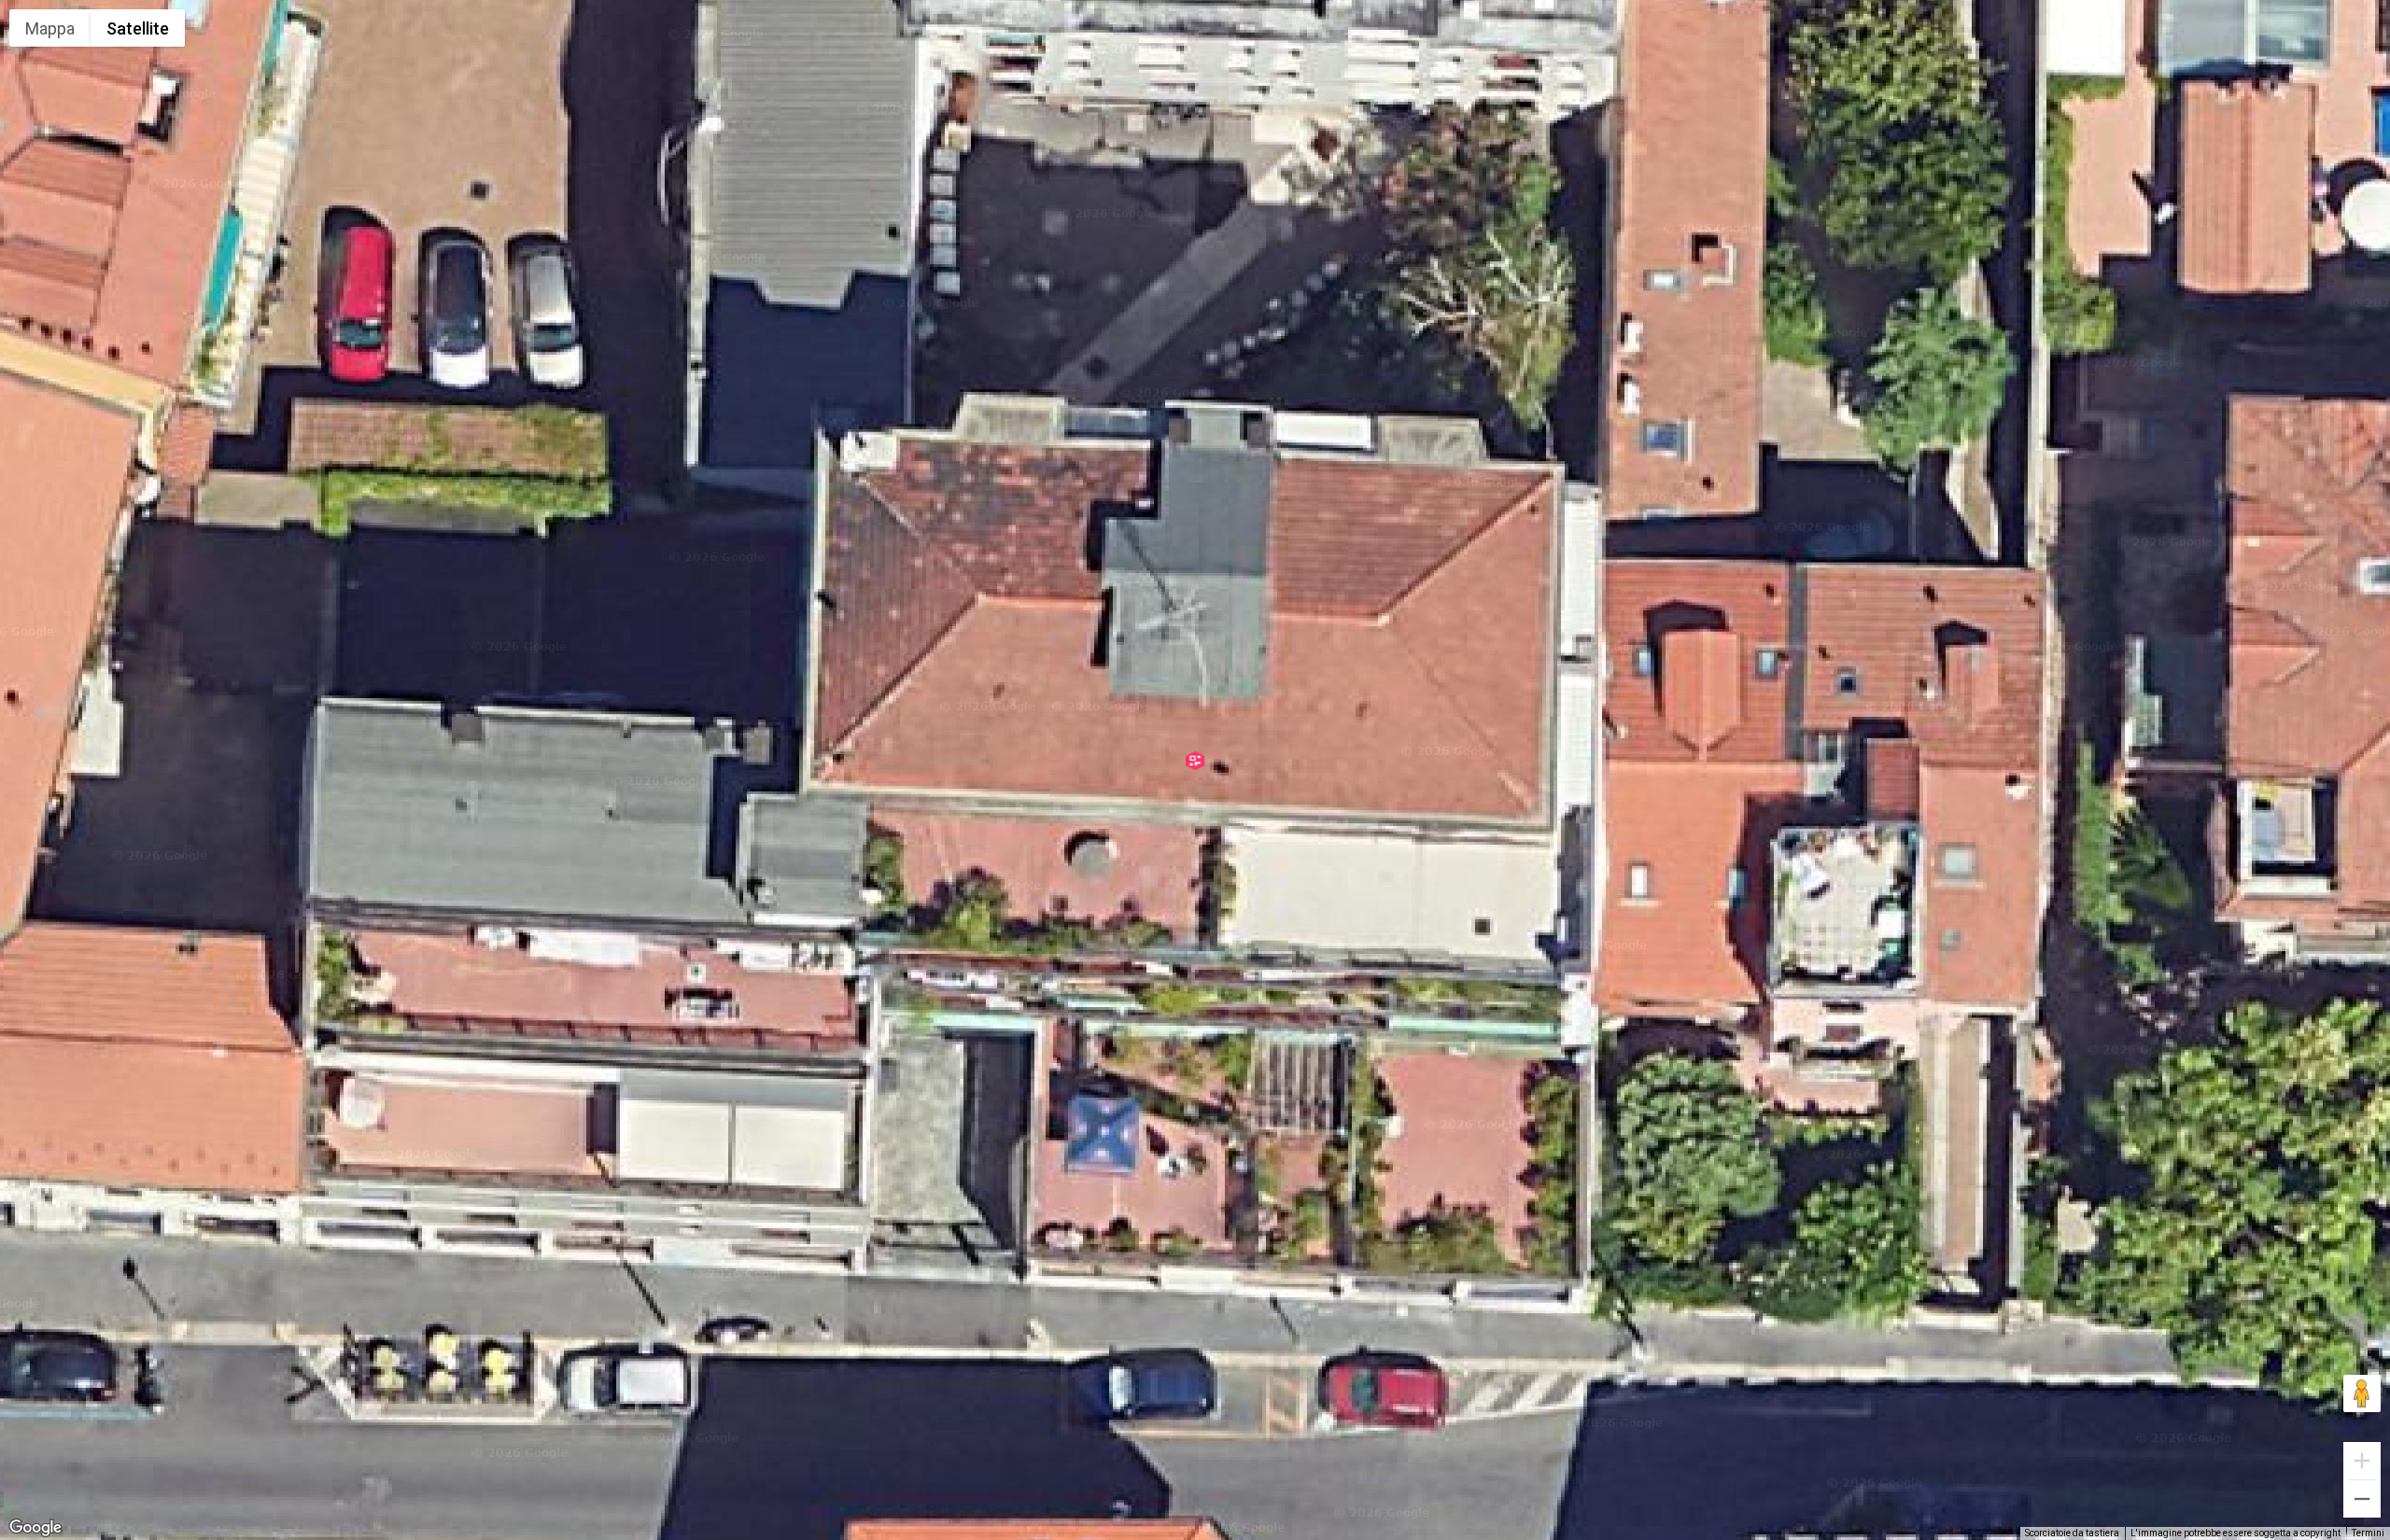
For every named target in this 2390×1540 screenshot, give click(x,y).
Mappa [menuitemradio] (50, 28)
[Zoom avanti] (2362, 1461)
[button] (1195, 761)
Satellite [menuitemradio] (138, 28)
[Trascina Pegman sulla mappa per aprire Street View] (2362, 1393)
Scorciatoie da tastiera (2072, 1533)
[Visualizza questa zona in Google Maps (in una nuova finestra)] (35, 1528)
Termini (2368, 1533)
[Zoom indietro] (2362, 1499)
